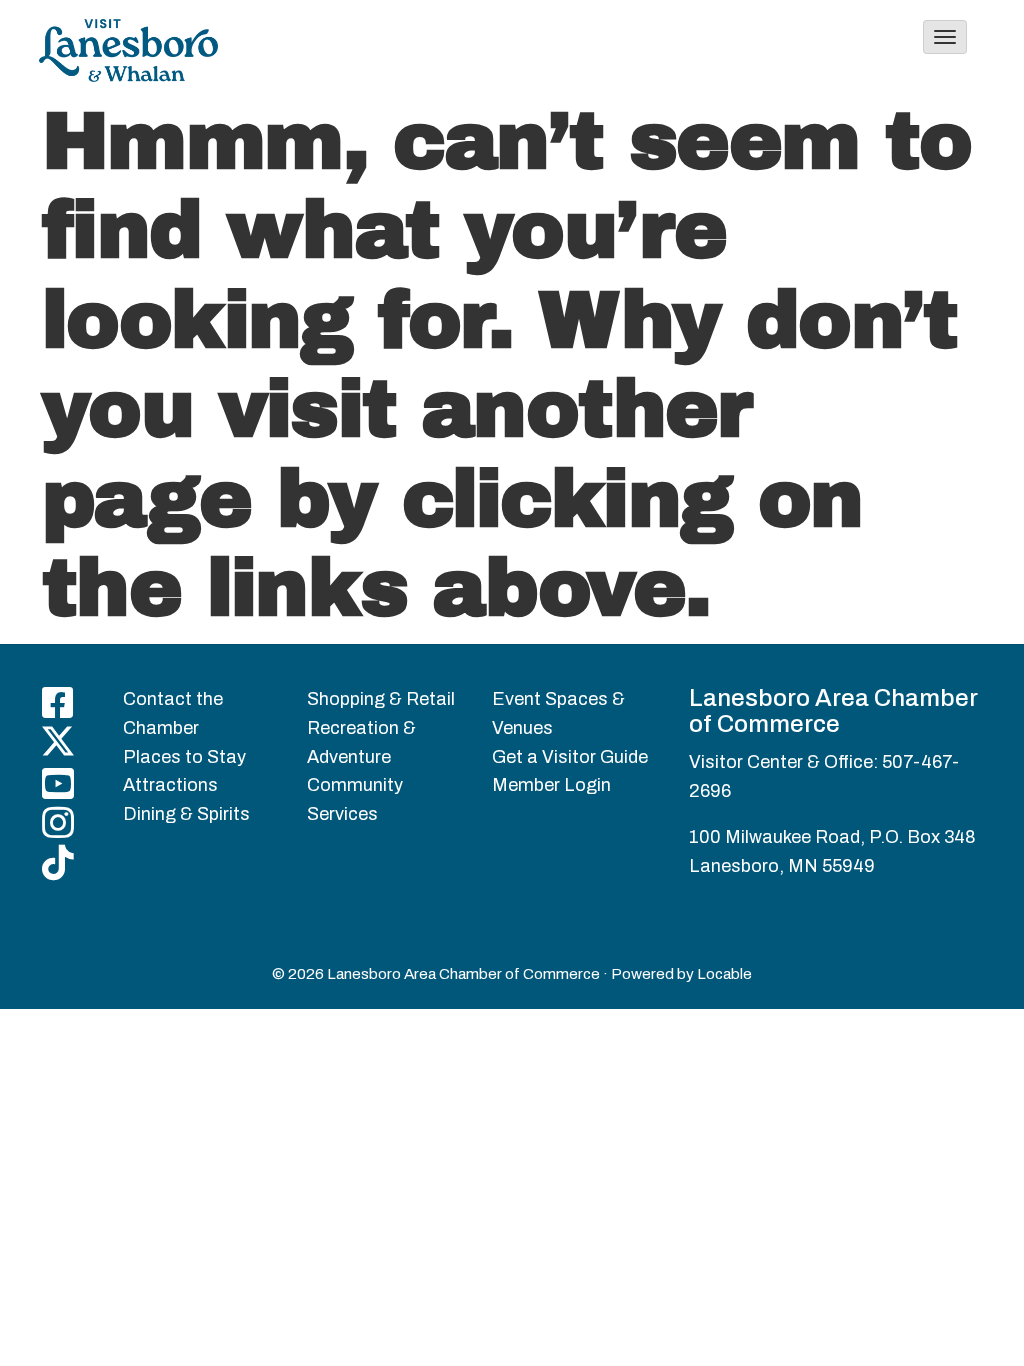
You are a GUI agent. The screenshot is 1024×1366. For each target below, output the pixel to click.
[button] (945, 37)
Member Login (551, 785)
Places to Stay (184, 757)
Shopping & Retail (381, 699)
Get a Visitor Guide (570, 757)
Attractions (170, 785)
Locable (724, 974)
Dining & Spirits (186, 814)
